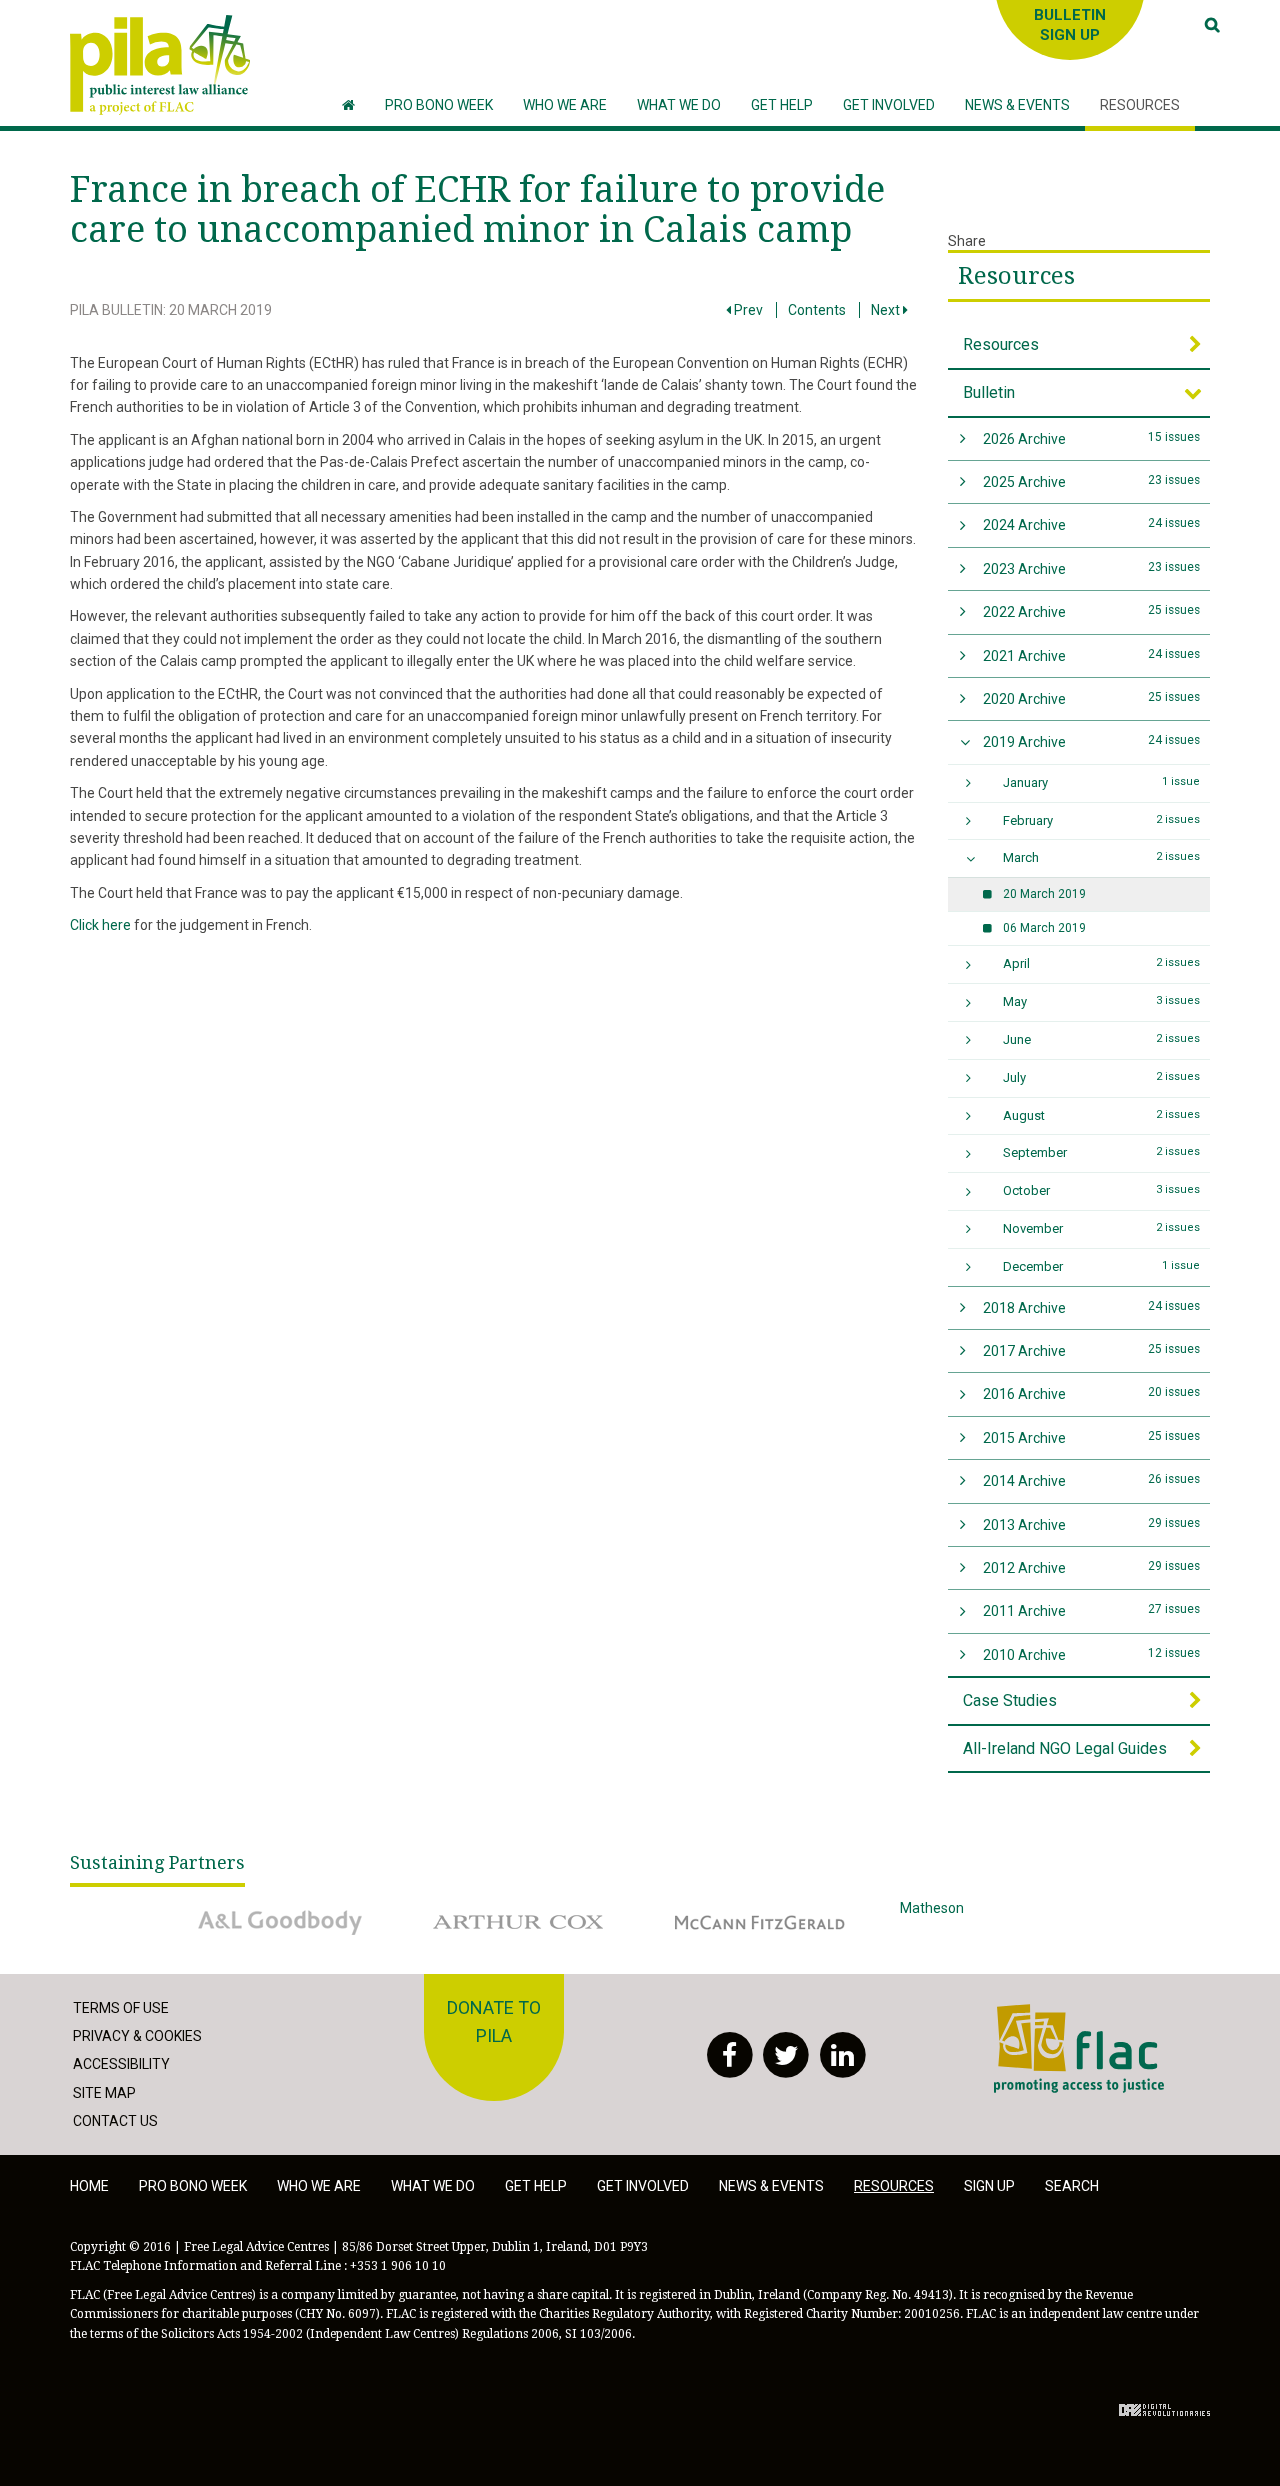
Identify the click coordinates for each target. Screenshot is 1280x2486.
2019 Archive (1092, 741)
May (1102, 1001)
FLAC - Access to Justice (1071, 2015)
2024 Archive (1092, 524)
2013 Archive (1092, 1524)
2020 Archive (1092, 698)
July (1102, 1077)
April (1102, 963)
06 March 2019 (1044, 928)
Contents (817, 310)
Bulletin (989, 392)
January (1102, 782)
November (1102, 1228)
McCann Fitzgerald (719, 1908)
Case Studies (1010, 1700)
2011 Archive (1092, 1610)
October (1102, 1190)
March (1102, 857)
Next (887, 310)
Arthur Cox (454, 1908)
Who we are (319, 2186)
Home (89, 2186)
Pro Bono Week (193, 2186)
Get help (536, 2186)
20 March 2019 (220, 310)
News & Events (771, 2186)
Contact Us (115, 2121)
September (1102, 1152)
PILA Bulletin (116, 310)
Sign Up (989, 2186)
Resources (1016, 276)
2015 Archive (1092, 1437)
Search (1072, 2186)
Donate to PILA (494, 2022)
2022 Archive (1092, 611)
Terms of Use (121, 2008)
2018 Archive (1092, 1307)
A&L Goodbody (226, 1908)
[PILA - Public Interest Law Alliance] (160, 65)
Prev (747, 310)
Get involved (643, 2186)
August (1102, 1115)
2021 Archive (1092, 655)
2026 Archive (1092, 438)
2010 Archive (1092, 1654)
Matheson (932, 1908)
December (1102, 1266)
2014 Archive (1092, 1480)
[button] (565, 105)
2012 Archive (1092, 1567)
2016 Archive (1092, 1393)
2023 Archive (1092, 568)
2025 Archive (1092, 481)
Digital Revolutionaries (1164, 2410)
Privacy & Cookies (137, 2036)
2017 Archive (1092, 1350)
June (1102, 1039)
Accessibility (121, 2064)
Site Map (104, 2093)
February (1102, 820)
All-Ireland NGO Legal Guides (1065, 1748)
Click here (100, 925)
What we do (433, 2186)
